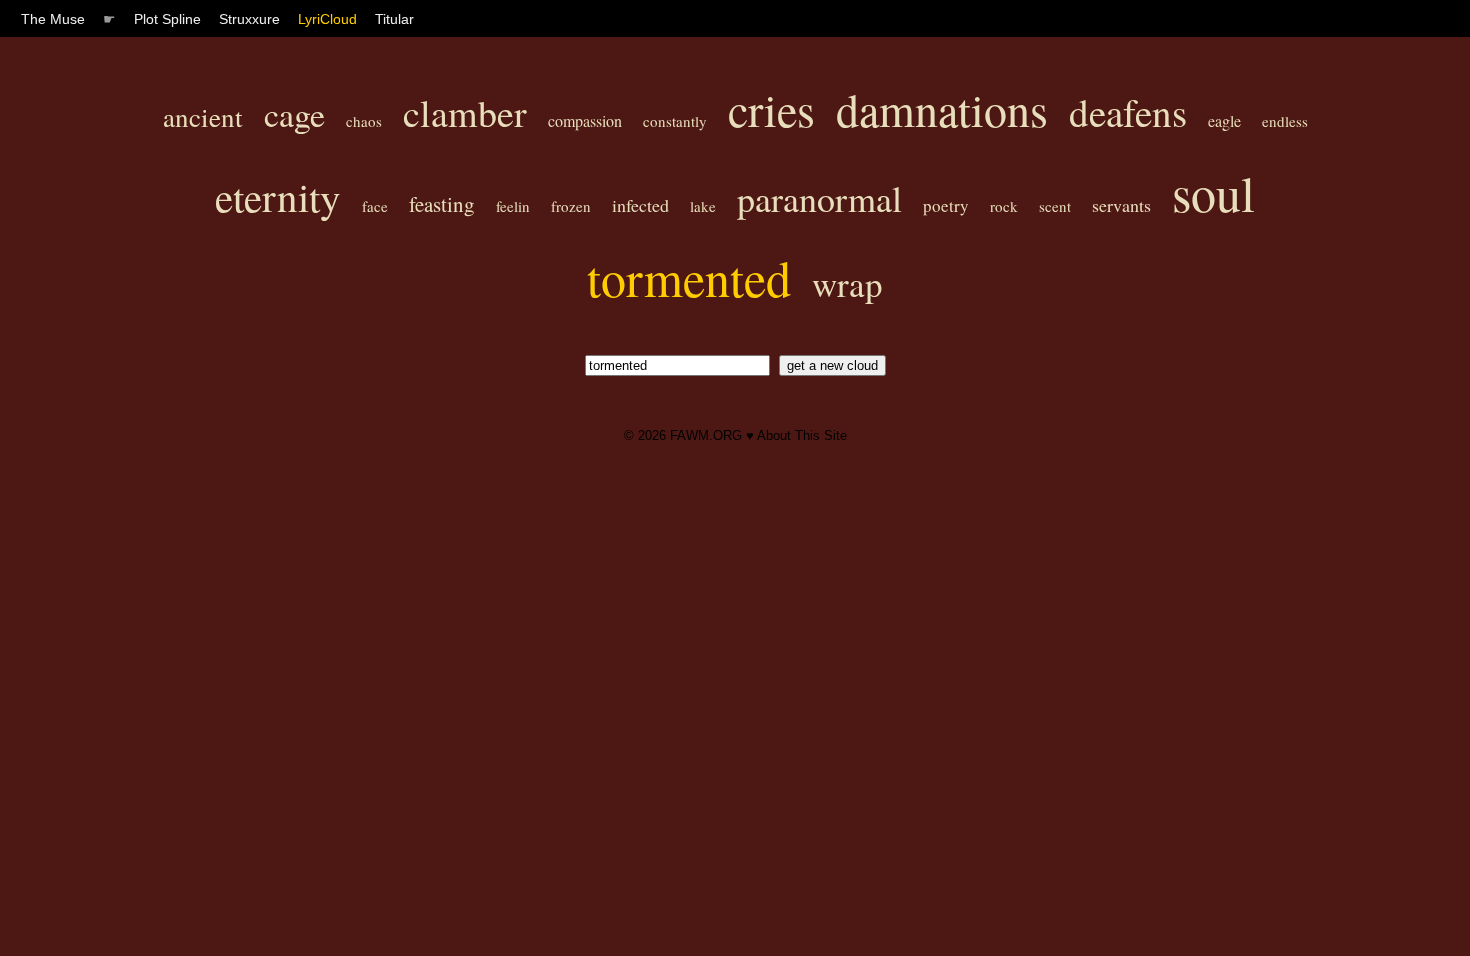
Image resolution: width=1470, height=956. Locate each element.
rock (1004, 206)
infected (640, 205)
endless (1285, 121)
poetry (946, 205)
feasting (442, 204)
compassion (585, 120)
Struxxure (249, 19)
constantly (675, 121)
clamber (465, 112)
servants (1121, 205)
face (375, 206)
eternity (278, 196)
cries (771, 109)
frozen (571, 206)
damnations (942, 109)
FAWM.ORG (706, 435)
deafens (1128, 112)
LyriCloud (327, 19)
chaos (364, 121)
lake (703, 206)
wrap (847, 283)
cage (294, 114)
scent (1055, 206)
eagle (1224, 120)
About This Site (802, 435)
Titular (394, 19)
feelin (513, 206)
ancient (203, 117)
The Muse (53, 19)
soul (1213, 192)
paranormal (819, 198)
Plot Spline (167, 19)
